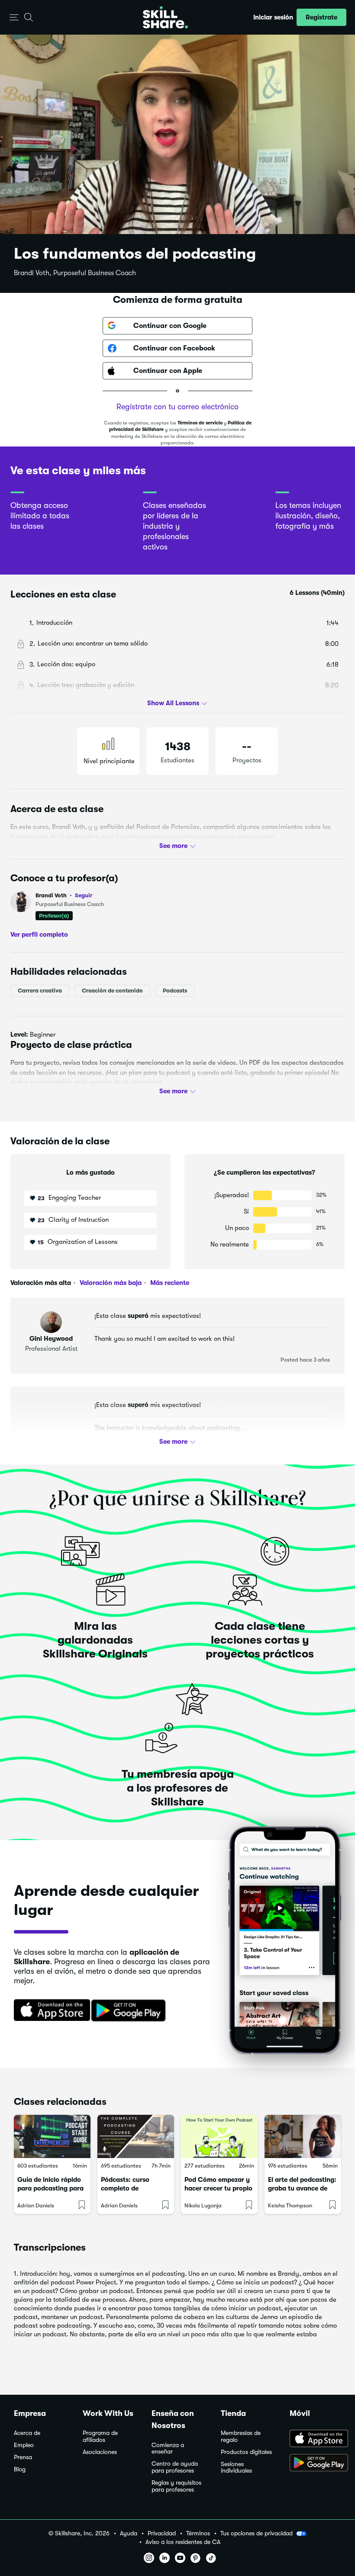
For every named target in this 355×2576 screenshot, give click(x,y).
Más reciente (169, 1283)
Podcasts (175, 991)
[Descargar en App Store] (315, 2439)
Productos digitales (246, 2452)
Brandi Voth (64, 895)
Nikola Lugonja (203, 2205)
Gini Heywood (51, 1339)
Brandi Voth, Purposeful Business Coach (75, 273)
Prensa (23, 2457)
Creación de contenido (112, 991)
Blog (20, 2469)
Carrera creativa (40, 991)
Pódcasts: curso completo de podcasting (125, 2188)
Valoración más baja (110, 1283)
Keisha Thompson (290, 2205)
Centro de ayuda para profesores (175, 2467)
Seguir (84, 895)
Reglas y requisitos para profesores (176, 2486)
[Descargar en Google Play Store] (315, 2464)
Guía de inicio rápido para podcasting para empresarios (50, 2188)
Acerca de (27, 2433)
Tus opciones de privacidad (257, 2533)
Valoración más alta (41, 1283)
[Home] (165, 17)
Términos (198, 2533)
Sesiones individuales (236, 2468)
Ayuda (129, 2533)
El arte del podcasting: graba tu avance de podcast (302, 2188)
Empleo (24, 2445)
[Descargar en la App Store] (49, 2011)
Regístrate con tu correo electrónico (177, 407)
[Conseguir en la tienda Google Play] (130, 2011)
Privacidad (162, 2533)
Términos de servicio (200, 423)
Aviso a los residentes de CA (183, 2542)
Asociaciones (100, 2452)
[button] (14, 18)
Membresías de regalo (241, 2436)
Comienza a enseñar (168, 2449)
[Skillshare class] (52, 2136)
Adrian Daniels (36, 2205)
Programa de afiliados (100, 2436)
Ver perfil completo (39, 934)
